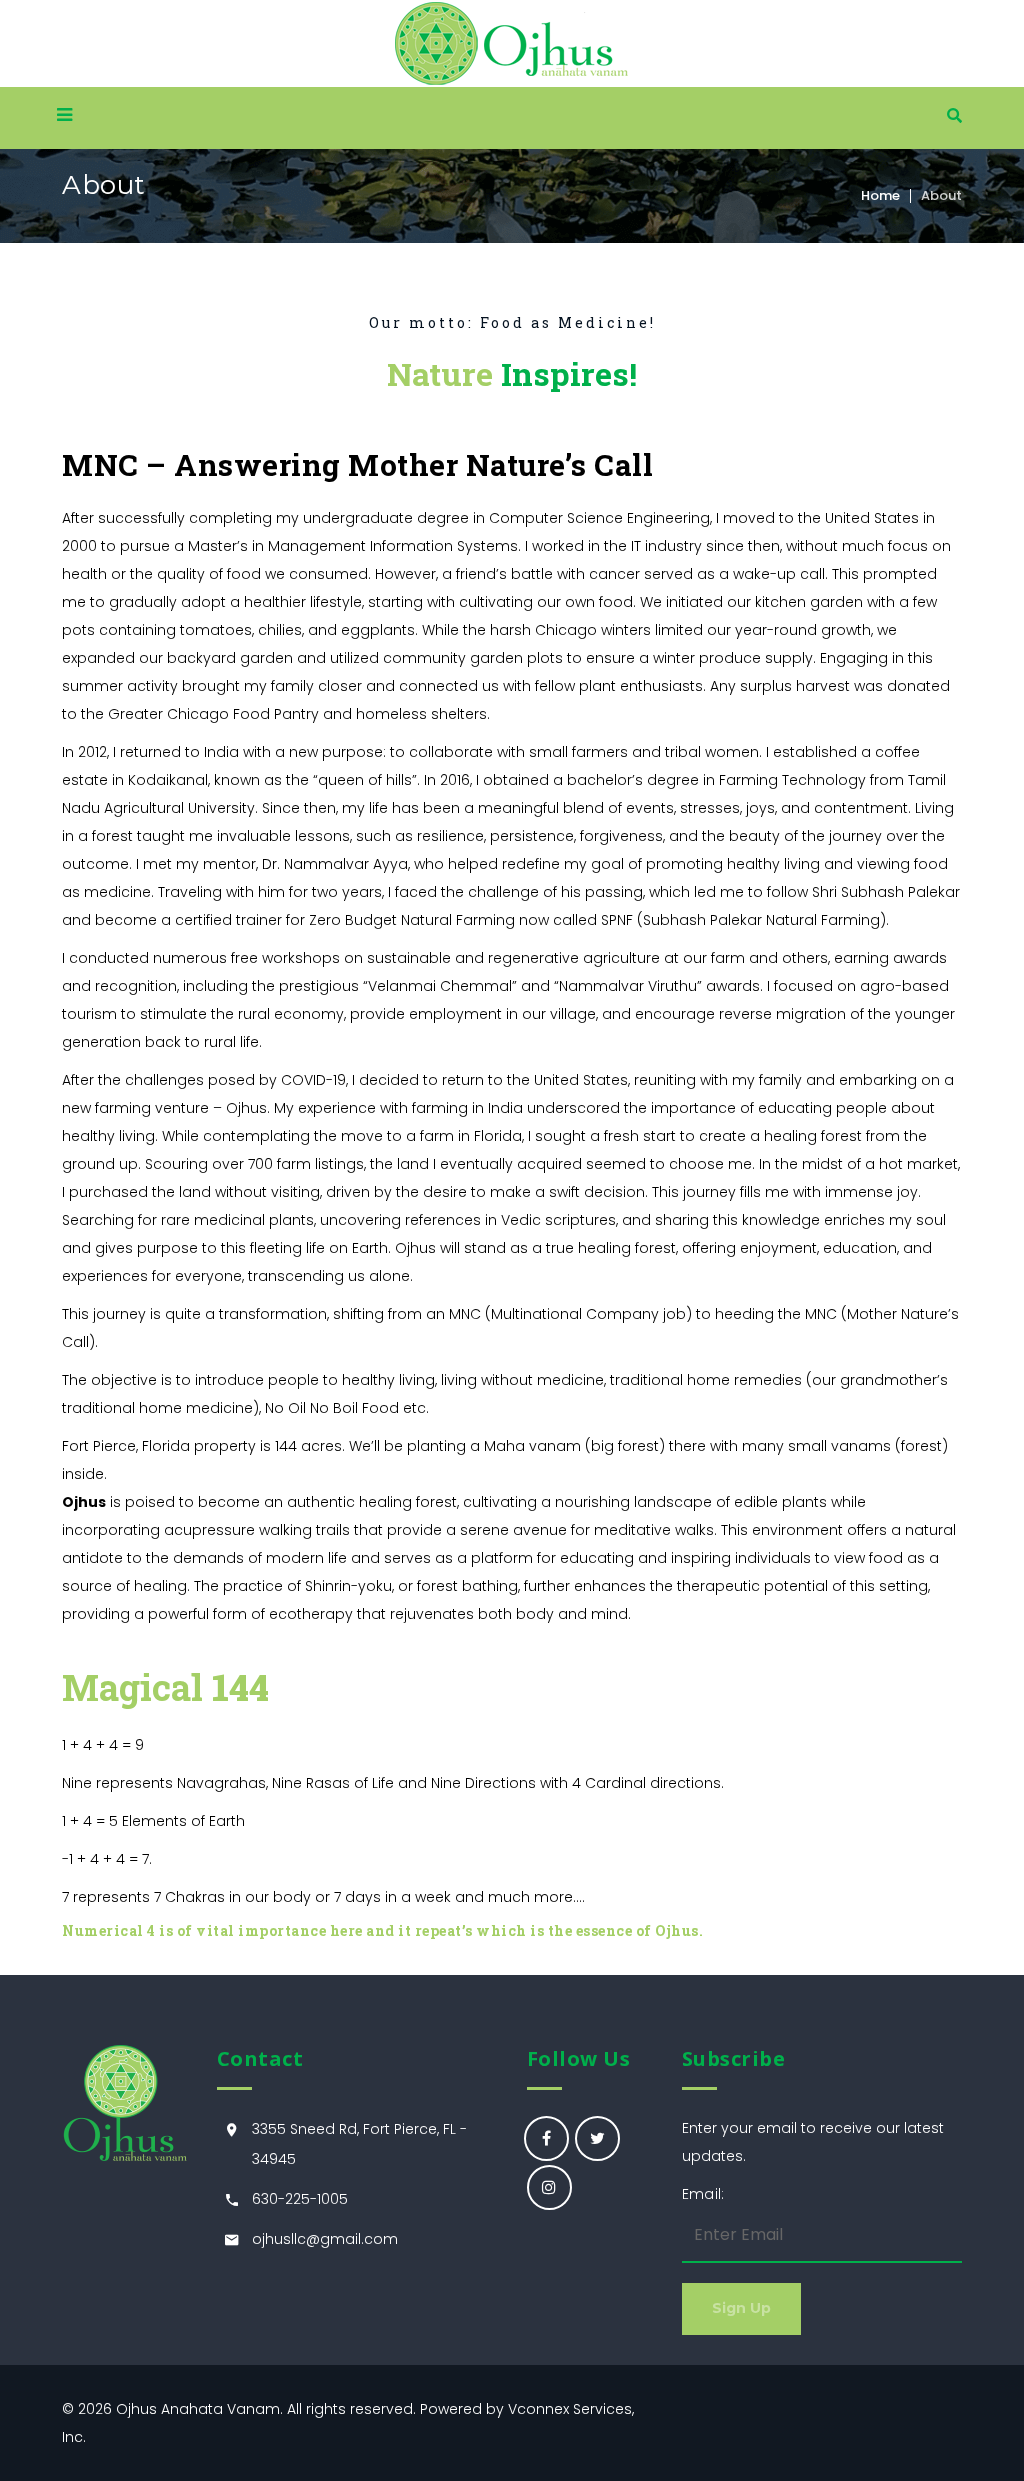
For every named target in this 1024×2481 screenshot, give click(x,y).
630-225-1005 (300, 2199)
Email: (703, 2194)
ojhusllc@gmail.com (325, 2239)
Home (880, 195)
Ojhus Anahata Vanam (198, 2409)
